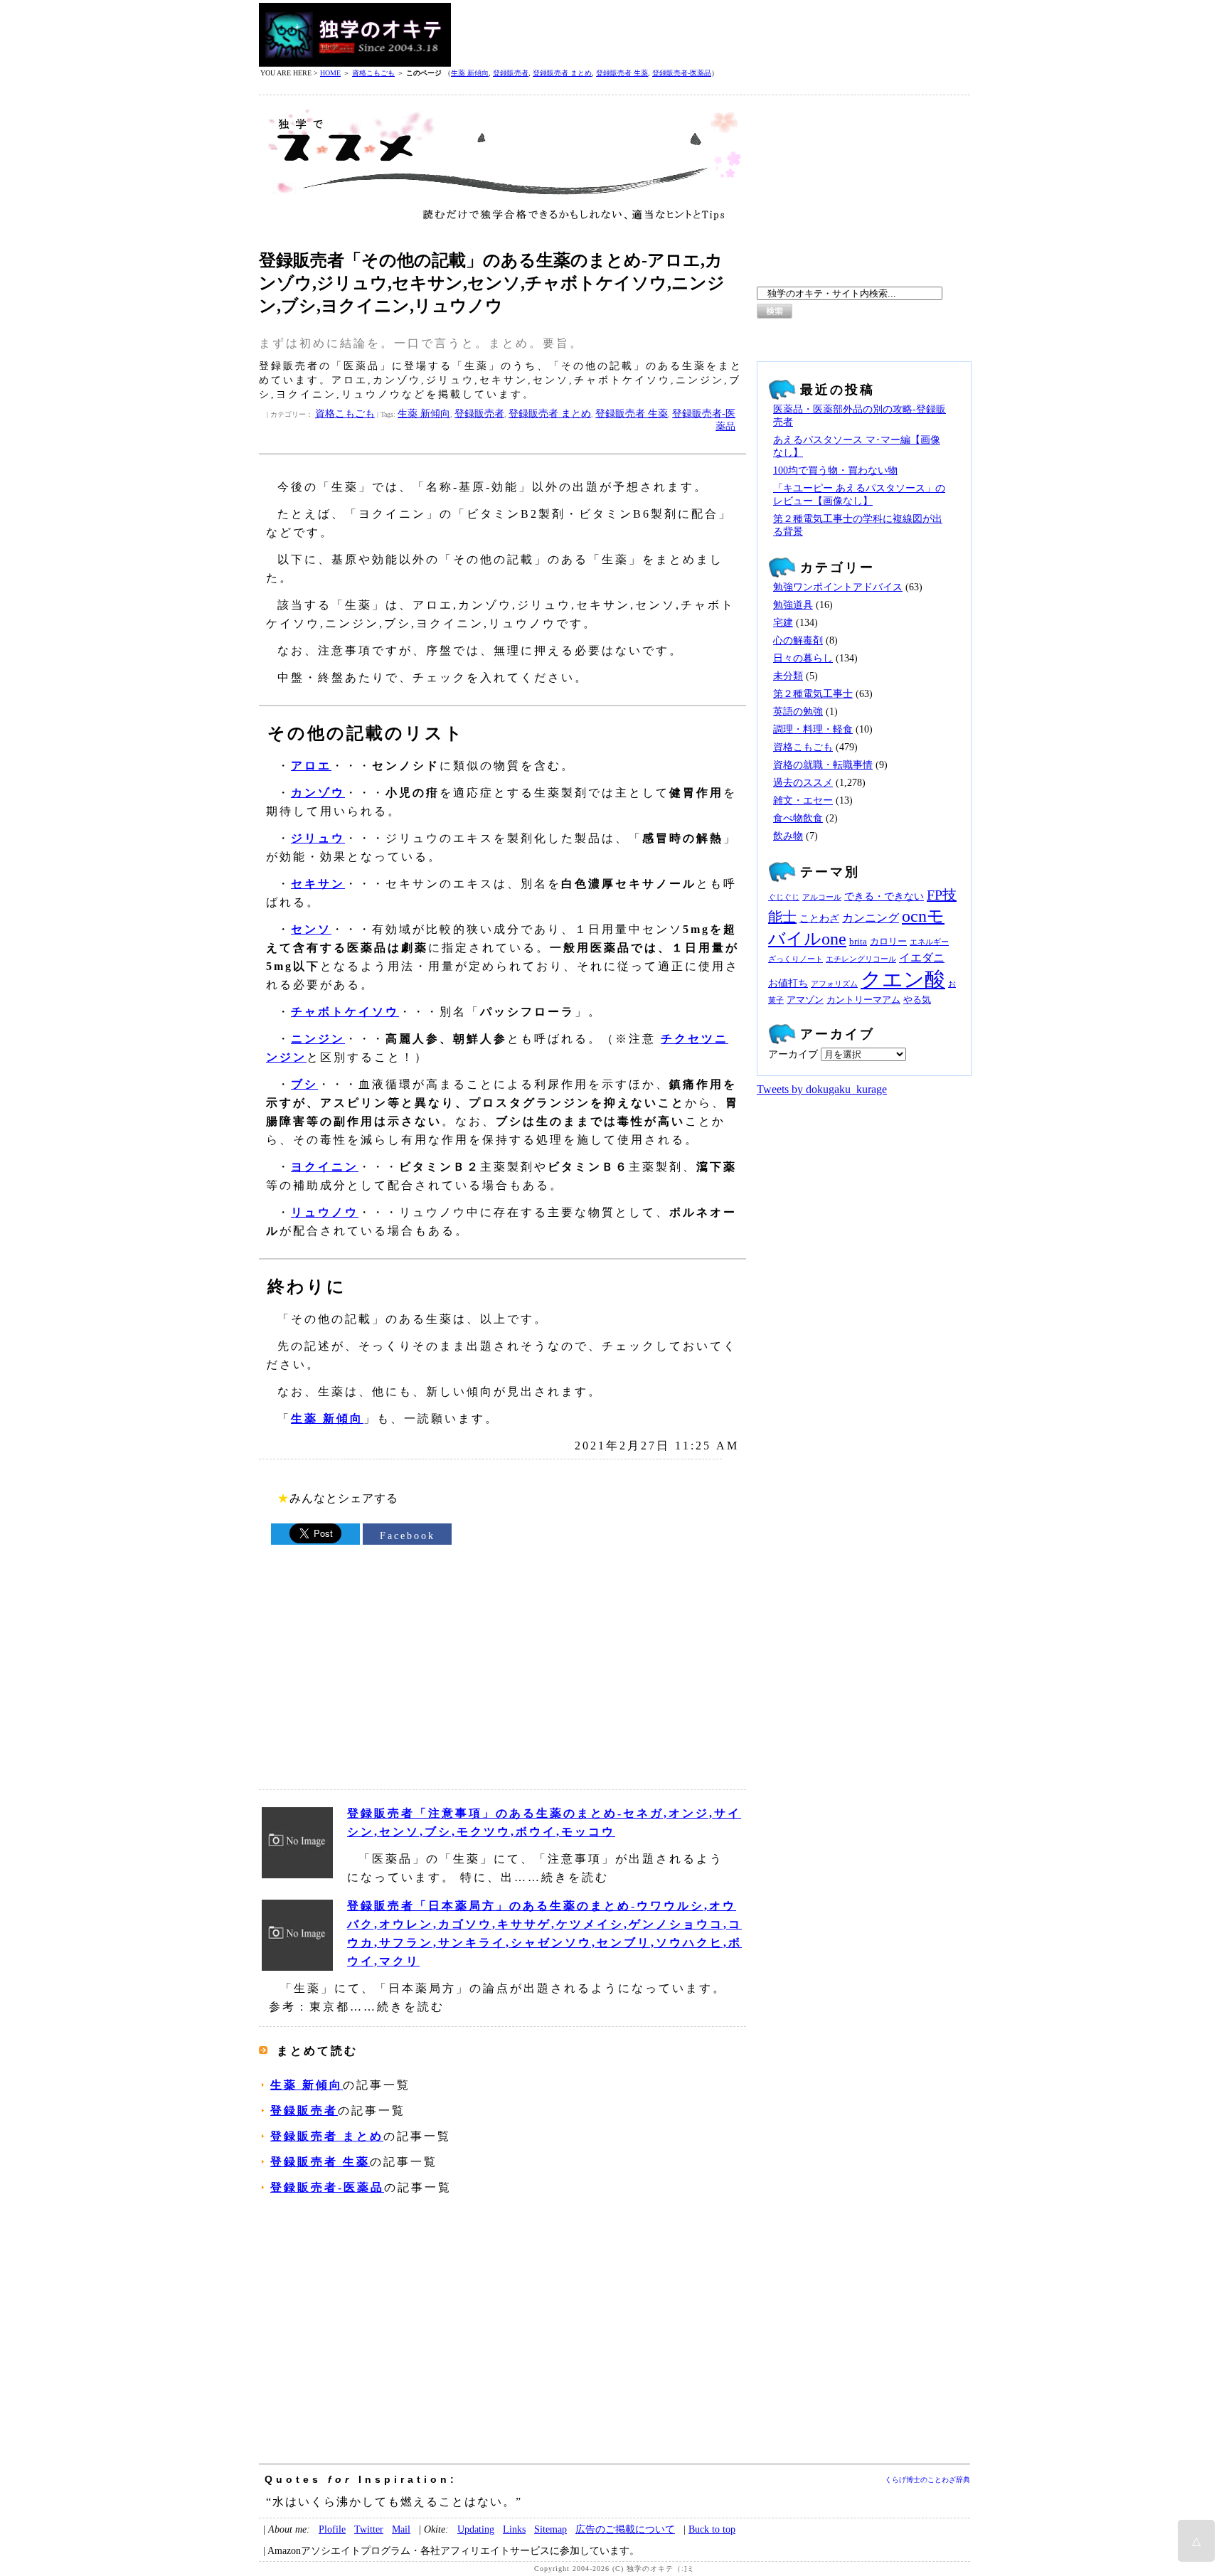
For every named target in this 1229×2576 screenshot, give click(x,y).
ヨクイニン (325, 1167)
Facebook (408, 1536)
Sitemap (550, 2529)
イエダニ (922, 958)
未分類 (788, 676)
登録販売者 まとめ (562, 73)
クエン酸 (903, 979)
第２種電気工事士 (813, 694)
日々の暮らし (803, 658)
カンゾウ (318, 793)
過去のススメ (803, 783)
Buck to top (712, 2529)
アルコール (822, 897)
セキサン (318, 884)
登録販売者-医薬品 (682, 73)
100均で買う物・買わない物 (835, 470)
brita (858, 942)
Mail (401, 2529)
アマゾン (805, 1000)
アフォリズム (834, 984)
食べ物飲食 (798, 818)
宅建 (783, 623)
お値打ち (788, 983)
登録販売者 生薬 (622, 73)
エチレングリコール (861, 959)
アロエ (311, 766)
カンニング (871, 918)
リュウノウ (325, 1212)
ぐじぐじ (784, 897)
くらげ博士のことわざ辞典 (927, 2480)
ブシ (304, 1084)
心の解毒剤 (798, 640)
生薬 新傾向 (470, 73)
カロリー (888, 942)
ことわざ (819, 918)
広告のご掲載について (625, 2529)
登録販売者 (511, 73)
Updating (476, 2529)
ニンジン (318, 1039)
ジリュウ (318, 838)
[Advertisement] (711, 35)
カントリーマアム (863, 1000)
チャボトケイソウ (345, 1012)
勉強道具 (793, 605)
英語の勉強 (798, 712)
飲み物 (788, 836)
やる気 (917, 1000)
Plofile (332, 2529)
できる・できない (884, 896)
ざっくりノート (796, 959)
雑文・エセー (803, 800)
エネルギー (929, 942)
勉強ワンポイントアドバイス (838, 587)
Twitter (369, 2529)
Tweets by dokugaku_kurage (822, 1089)
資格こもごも (373, 73)
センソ (311, 929)
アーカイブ (793, 1054)
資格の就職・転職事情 (823, 765)
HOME (330, 73)
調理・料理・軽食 (813, 729)
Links (514, 2529)
